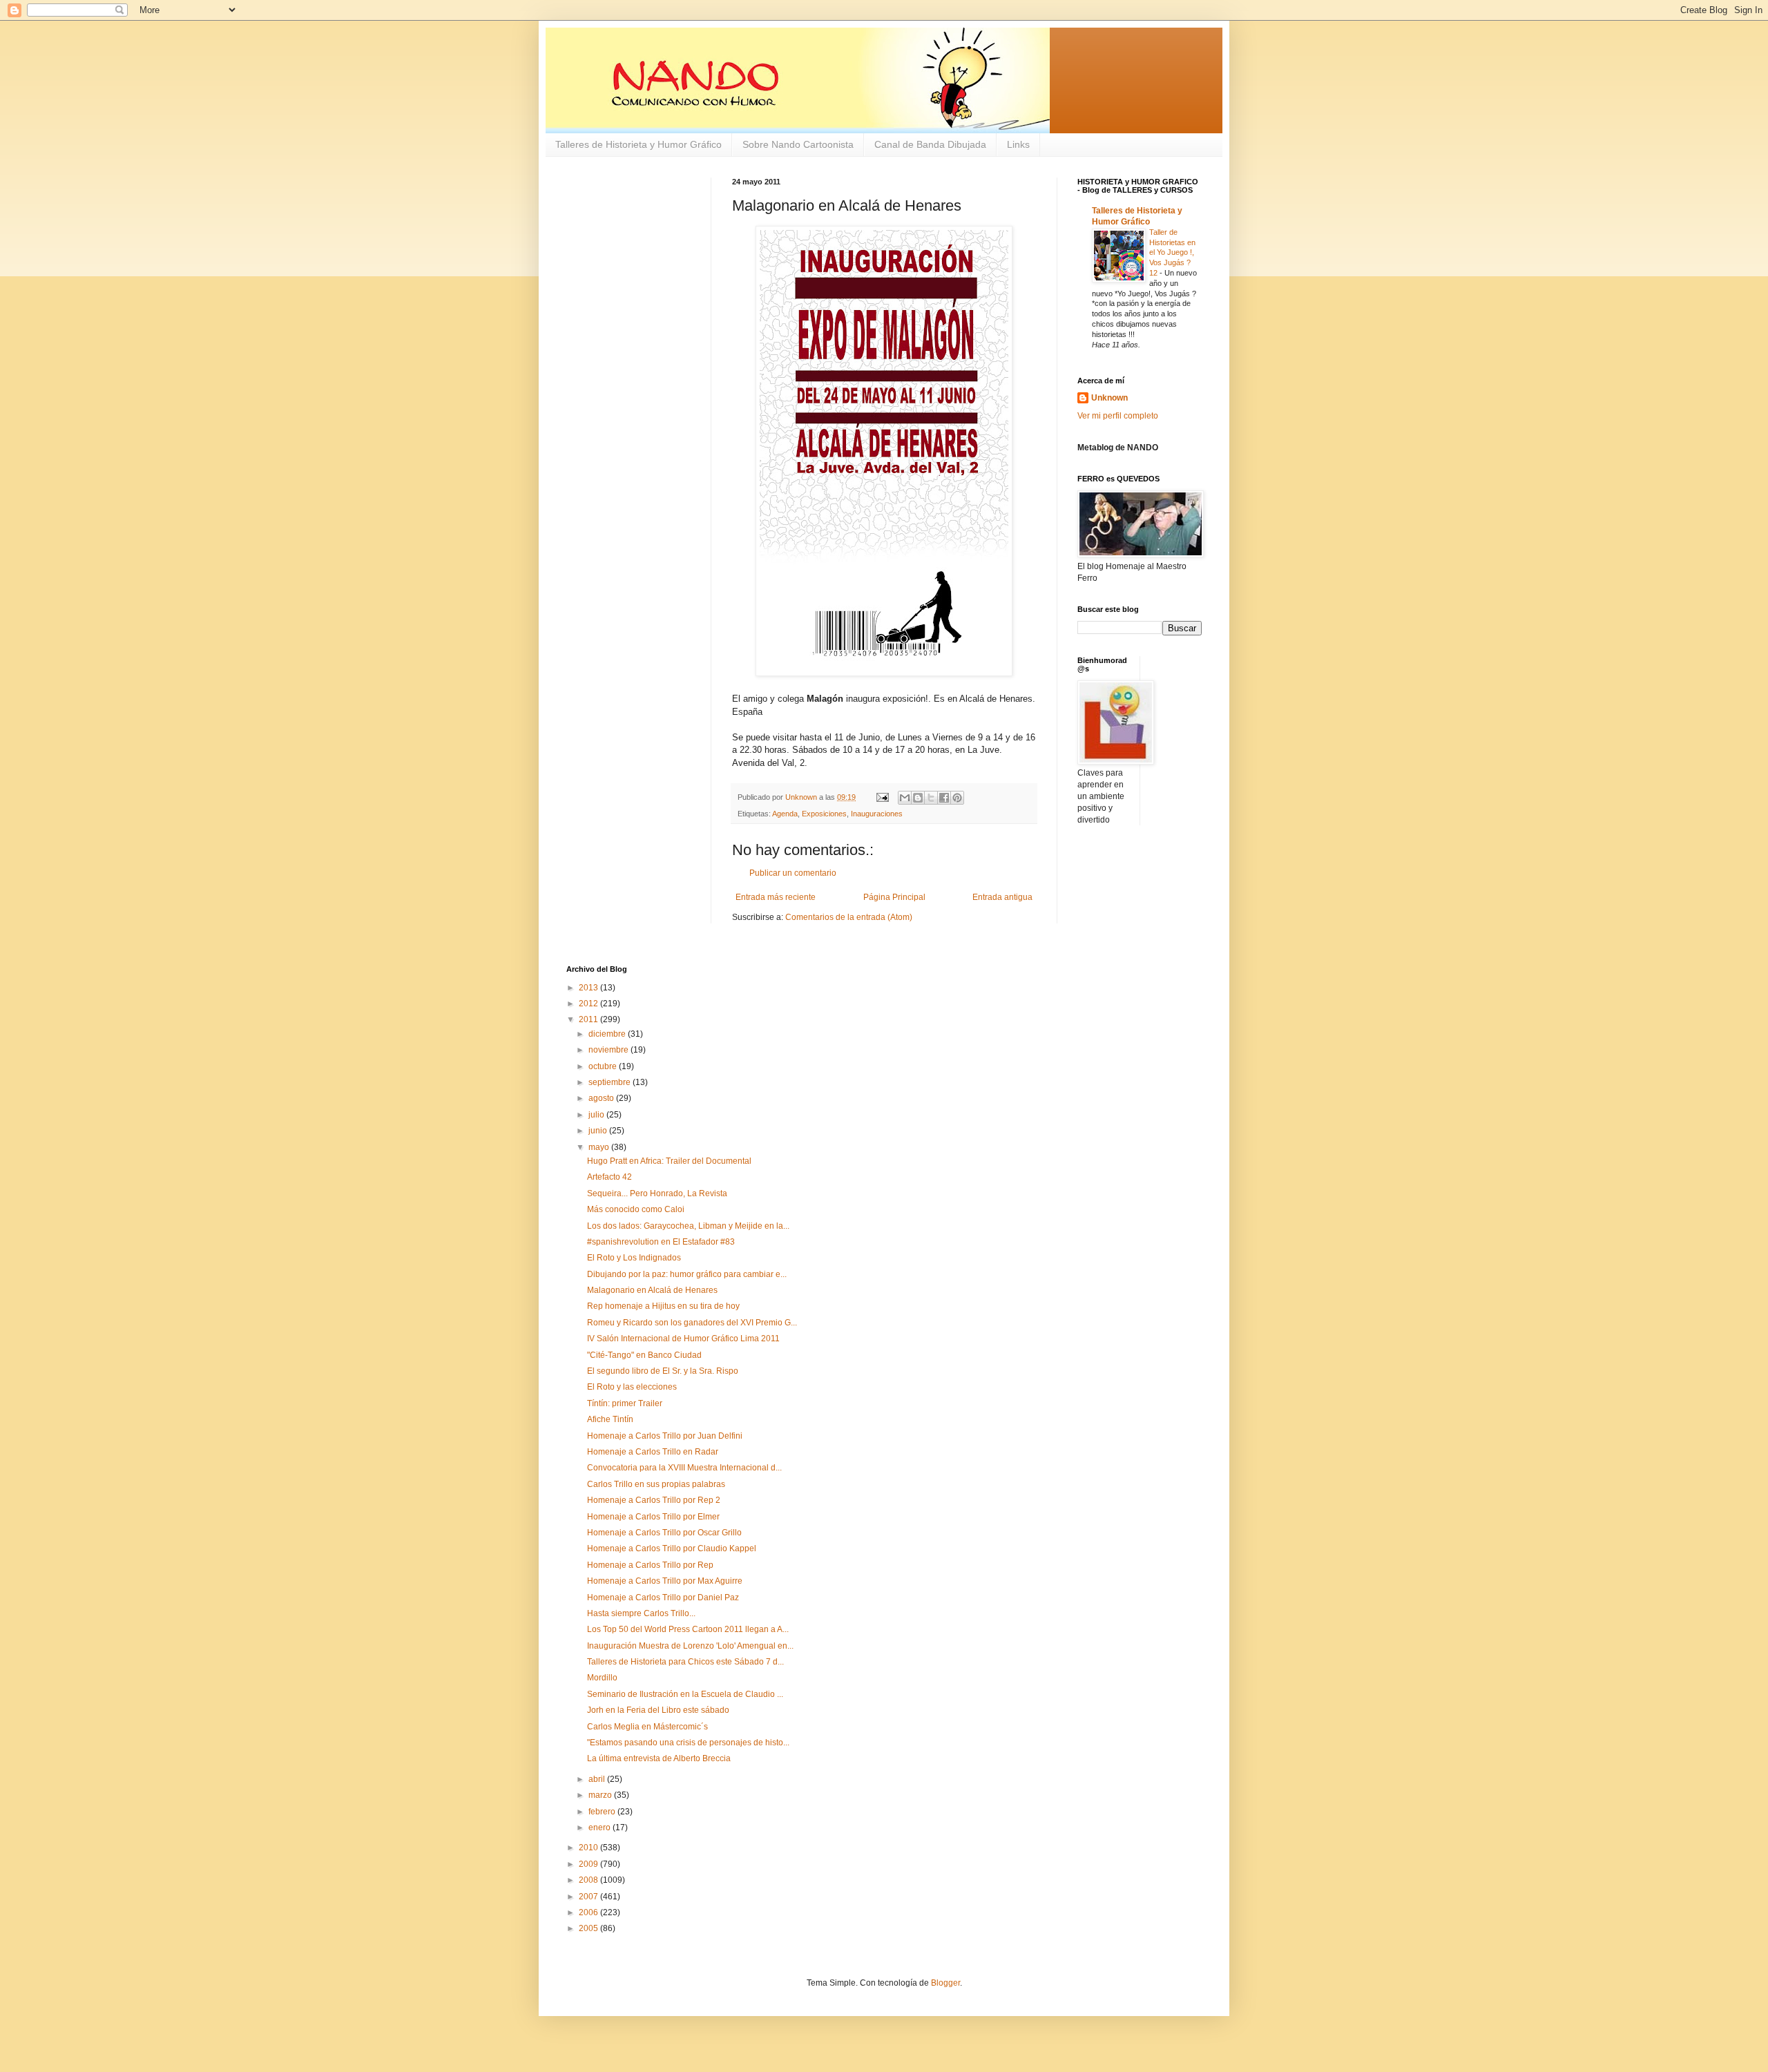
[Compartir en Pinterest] (957, 798)
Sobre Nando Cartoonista (798, 144)
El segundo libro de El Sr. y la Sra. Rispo (663, 1371)
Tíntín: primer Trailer (625, 1403)
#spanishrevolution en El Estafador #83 (661, 1242)
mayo (600, 1147)
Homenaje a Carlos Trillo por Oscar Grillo (664, 1533)
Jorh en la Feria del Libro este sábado (658, 1710)
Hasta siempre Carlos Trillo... (641, 1613)
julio (597, 1115)
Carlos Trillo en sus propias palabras (656, 1484)
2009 (589, 1864)
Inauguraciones (877, 814)
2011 (589, 1019)
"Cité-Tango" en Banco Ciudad (644, 1355)
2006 (589, 1912)
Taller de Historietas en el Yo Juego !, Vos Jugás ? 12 (1172, 252)
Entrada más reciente (776, 897)
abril (598, 1779)
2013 (589, 988)
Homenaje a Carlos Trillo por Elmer (653, 1517)
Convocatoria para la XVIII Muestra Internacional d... (684, 1468)
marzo (601, 1795)
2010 (589, 1848)
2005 (589, 1928)
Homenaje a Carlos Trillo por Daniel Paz (663, 1598)
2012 (589, 1004)
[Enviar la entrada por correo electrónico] (882, 797)
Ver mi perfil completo (1118, 416)
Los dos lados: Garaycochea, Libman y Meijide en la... (688, 1226)
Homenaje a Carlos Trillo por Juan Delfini (665, 1436)
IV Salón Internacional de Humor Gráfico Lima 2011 (683, 1339)
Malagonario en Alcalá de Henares (652, 1290)
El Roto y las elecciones (632, 1387)
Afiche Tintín (610, 1419)
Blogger (945, 1983)
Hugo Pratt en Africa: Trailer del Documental (669, 1161)
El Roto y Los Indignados (634, 1258)
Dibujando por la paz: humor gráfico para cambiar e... (687, 1274)
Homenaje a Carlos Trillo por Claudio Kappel (672, 1548)
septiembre (611, 1082)
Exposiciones (824, 814)
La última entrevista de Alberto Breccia (659, 1758)
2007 (589, 1897)
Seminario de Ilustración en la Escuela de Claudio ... (685, 1694)
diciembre (608, 1034)
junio (599, 1131)
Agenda (785, 814)
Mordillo (602, 1678)
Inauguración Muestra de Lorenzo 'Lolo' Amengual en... (690, 1646)
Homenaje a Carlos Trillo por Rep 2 (654, 1500)
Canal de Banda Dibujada (930, 144)
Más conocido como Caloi (636, 1209)
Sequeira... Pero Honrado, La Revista (657, 1193)
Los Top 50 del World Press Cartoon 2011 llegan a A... (688, 1629)
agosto (602, 1098)
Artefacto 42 (609, 1177)
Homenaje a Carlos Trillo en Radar (653, 1452)
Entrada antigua (1002, 897)
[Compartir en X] (931, 798)
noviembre (609, 1050)
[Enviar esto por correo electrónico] (905, 798)
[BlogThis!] (918, 798)
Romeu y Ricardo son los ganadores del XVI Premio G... (692, 1323)
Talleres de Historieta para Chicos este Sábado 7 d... (685, 1662)
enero (600, 1828)
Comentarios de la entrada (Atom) (849, 917)
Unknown (1109, 398)
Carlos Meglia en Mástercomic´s (647, 1727)
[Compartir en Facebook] (944, 798)
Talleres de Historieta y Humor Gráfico (638, 144)
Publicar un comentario (793, 873)
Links (1018, 144)
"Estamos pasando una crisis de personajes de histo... (688, 1743)
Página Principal (894, 897)
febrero (603, 1812)
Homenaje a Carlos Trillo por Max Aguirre (665, 1581)
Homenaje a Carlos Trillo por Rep (650, 1565)
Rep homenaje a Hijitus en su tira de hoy (663, 1306)
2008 (589, 1880)
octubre (604, 1066)
